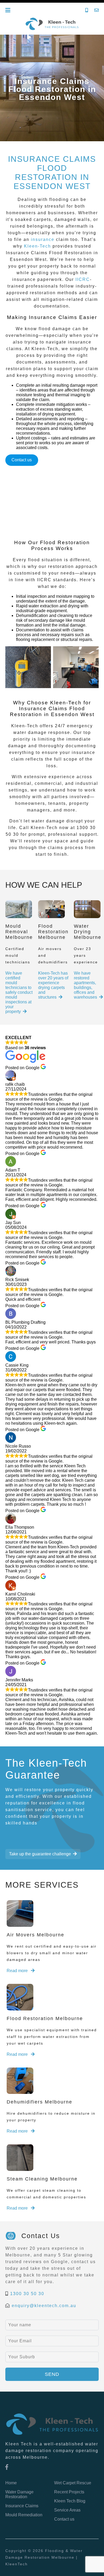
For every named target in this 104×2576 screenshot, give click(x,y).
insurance (43, 239)
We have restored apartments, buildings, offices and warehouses (85, 985)
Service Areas (67, 2510)
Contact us (22, 460)
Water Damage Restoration (19, 2494)
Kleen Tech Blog (70, 2501)
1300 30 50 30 (27, 2294)
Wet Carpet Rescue (73, 2483)
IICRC (83, 279)
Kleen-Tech (37, 246)
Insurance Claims (22, 2506)
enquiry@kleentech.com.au (44, 2306)
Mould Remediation (24, 2515)
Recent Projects (69, 2492)
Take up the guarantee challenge (40, 1854)
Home (11, 2483)
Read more (18, 1971)
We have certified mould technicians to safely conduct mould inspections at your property (19, 992)
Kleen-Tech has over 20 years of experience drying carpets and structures (53, 985)
